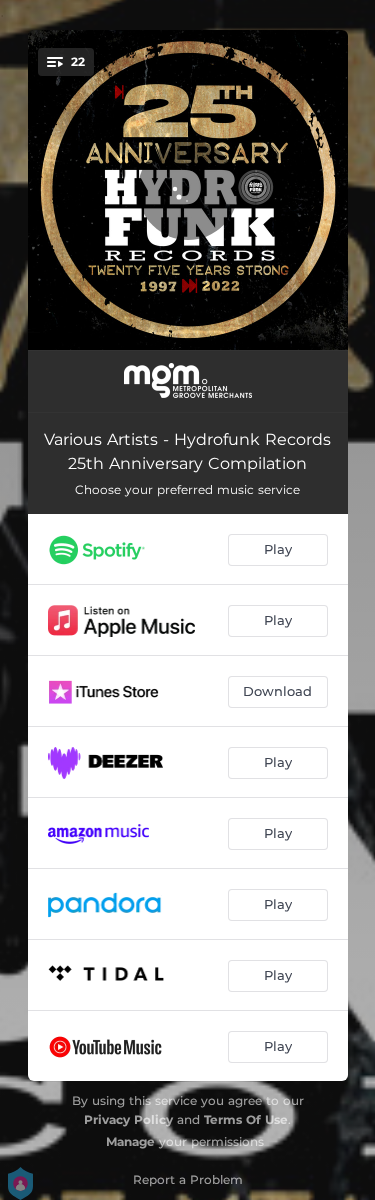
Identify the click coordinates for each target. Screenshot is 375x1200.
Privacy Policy (128, 1119)
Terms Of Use (246, 1119)
